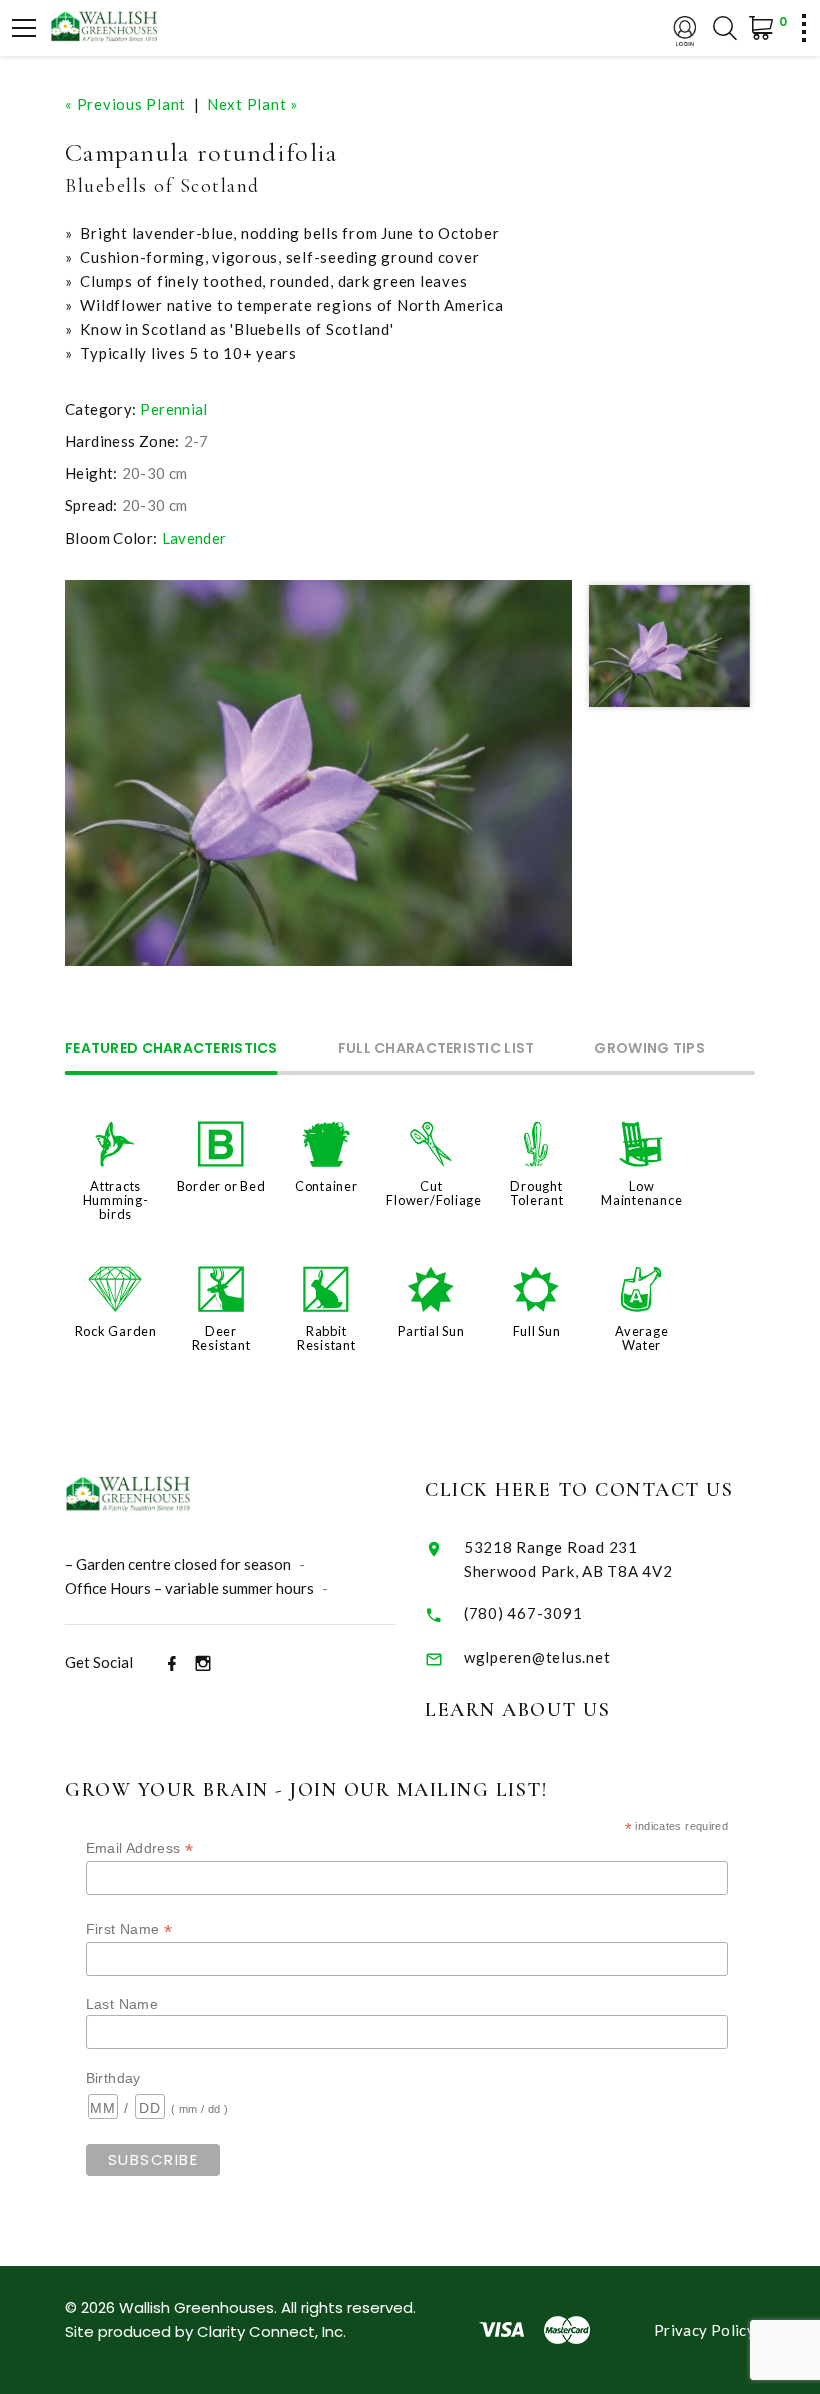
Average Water (641, 1338)
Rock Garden (116, 1331)
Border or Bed (221, 1186)
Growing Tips (649, 1049)
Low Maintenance (641, 1193)
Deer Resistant (221, 1338)
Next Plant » (252, 104)
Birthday (113, 2078)
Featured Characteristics (171, 1049)
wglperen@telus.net (537, 1657)
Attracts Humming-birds (116, 1200)
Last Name (122, 2004)
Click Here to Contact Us (579, 1490)
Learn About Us (517, 1710)
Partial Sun (431, 1331)
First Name (129, 1929)
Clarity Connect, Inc (270, 2331)
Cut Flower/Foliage (434, 1193)
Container (326, 1186)
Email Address (140, 1848)
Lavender (194, 538)
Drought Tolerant (537, 1193)
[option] (319, 773)
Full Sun (537, 1331)
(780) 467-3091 (523, 1613)
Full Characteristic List (436, 1049)
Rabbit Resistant (326, 1338)
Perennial (173, 409)
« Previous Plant (125, 104)
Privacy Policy (704, 2330)
